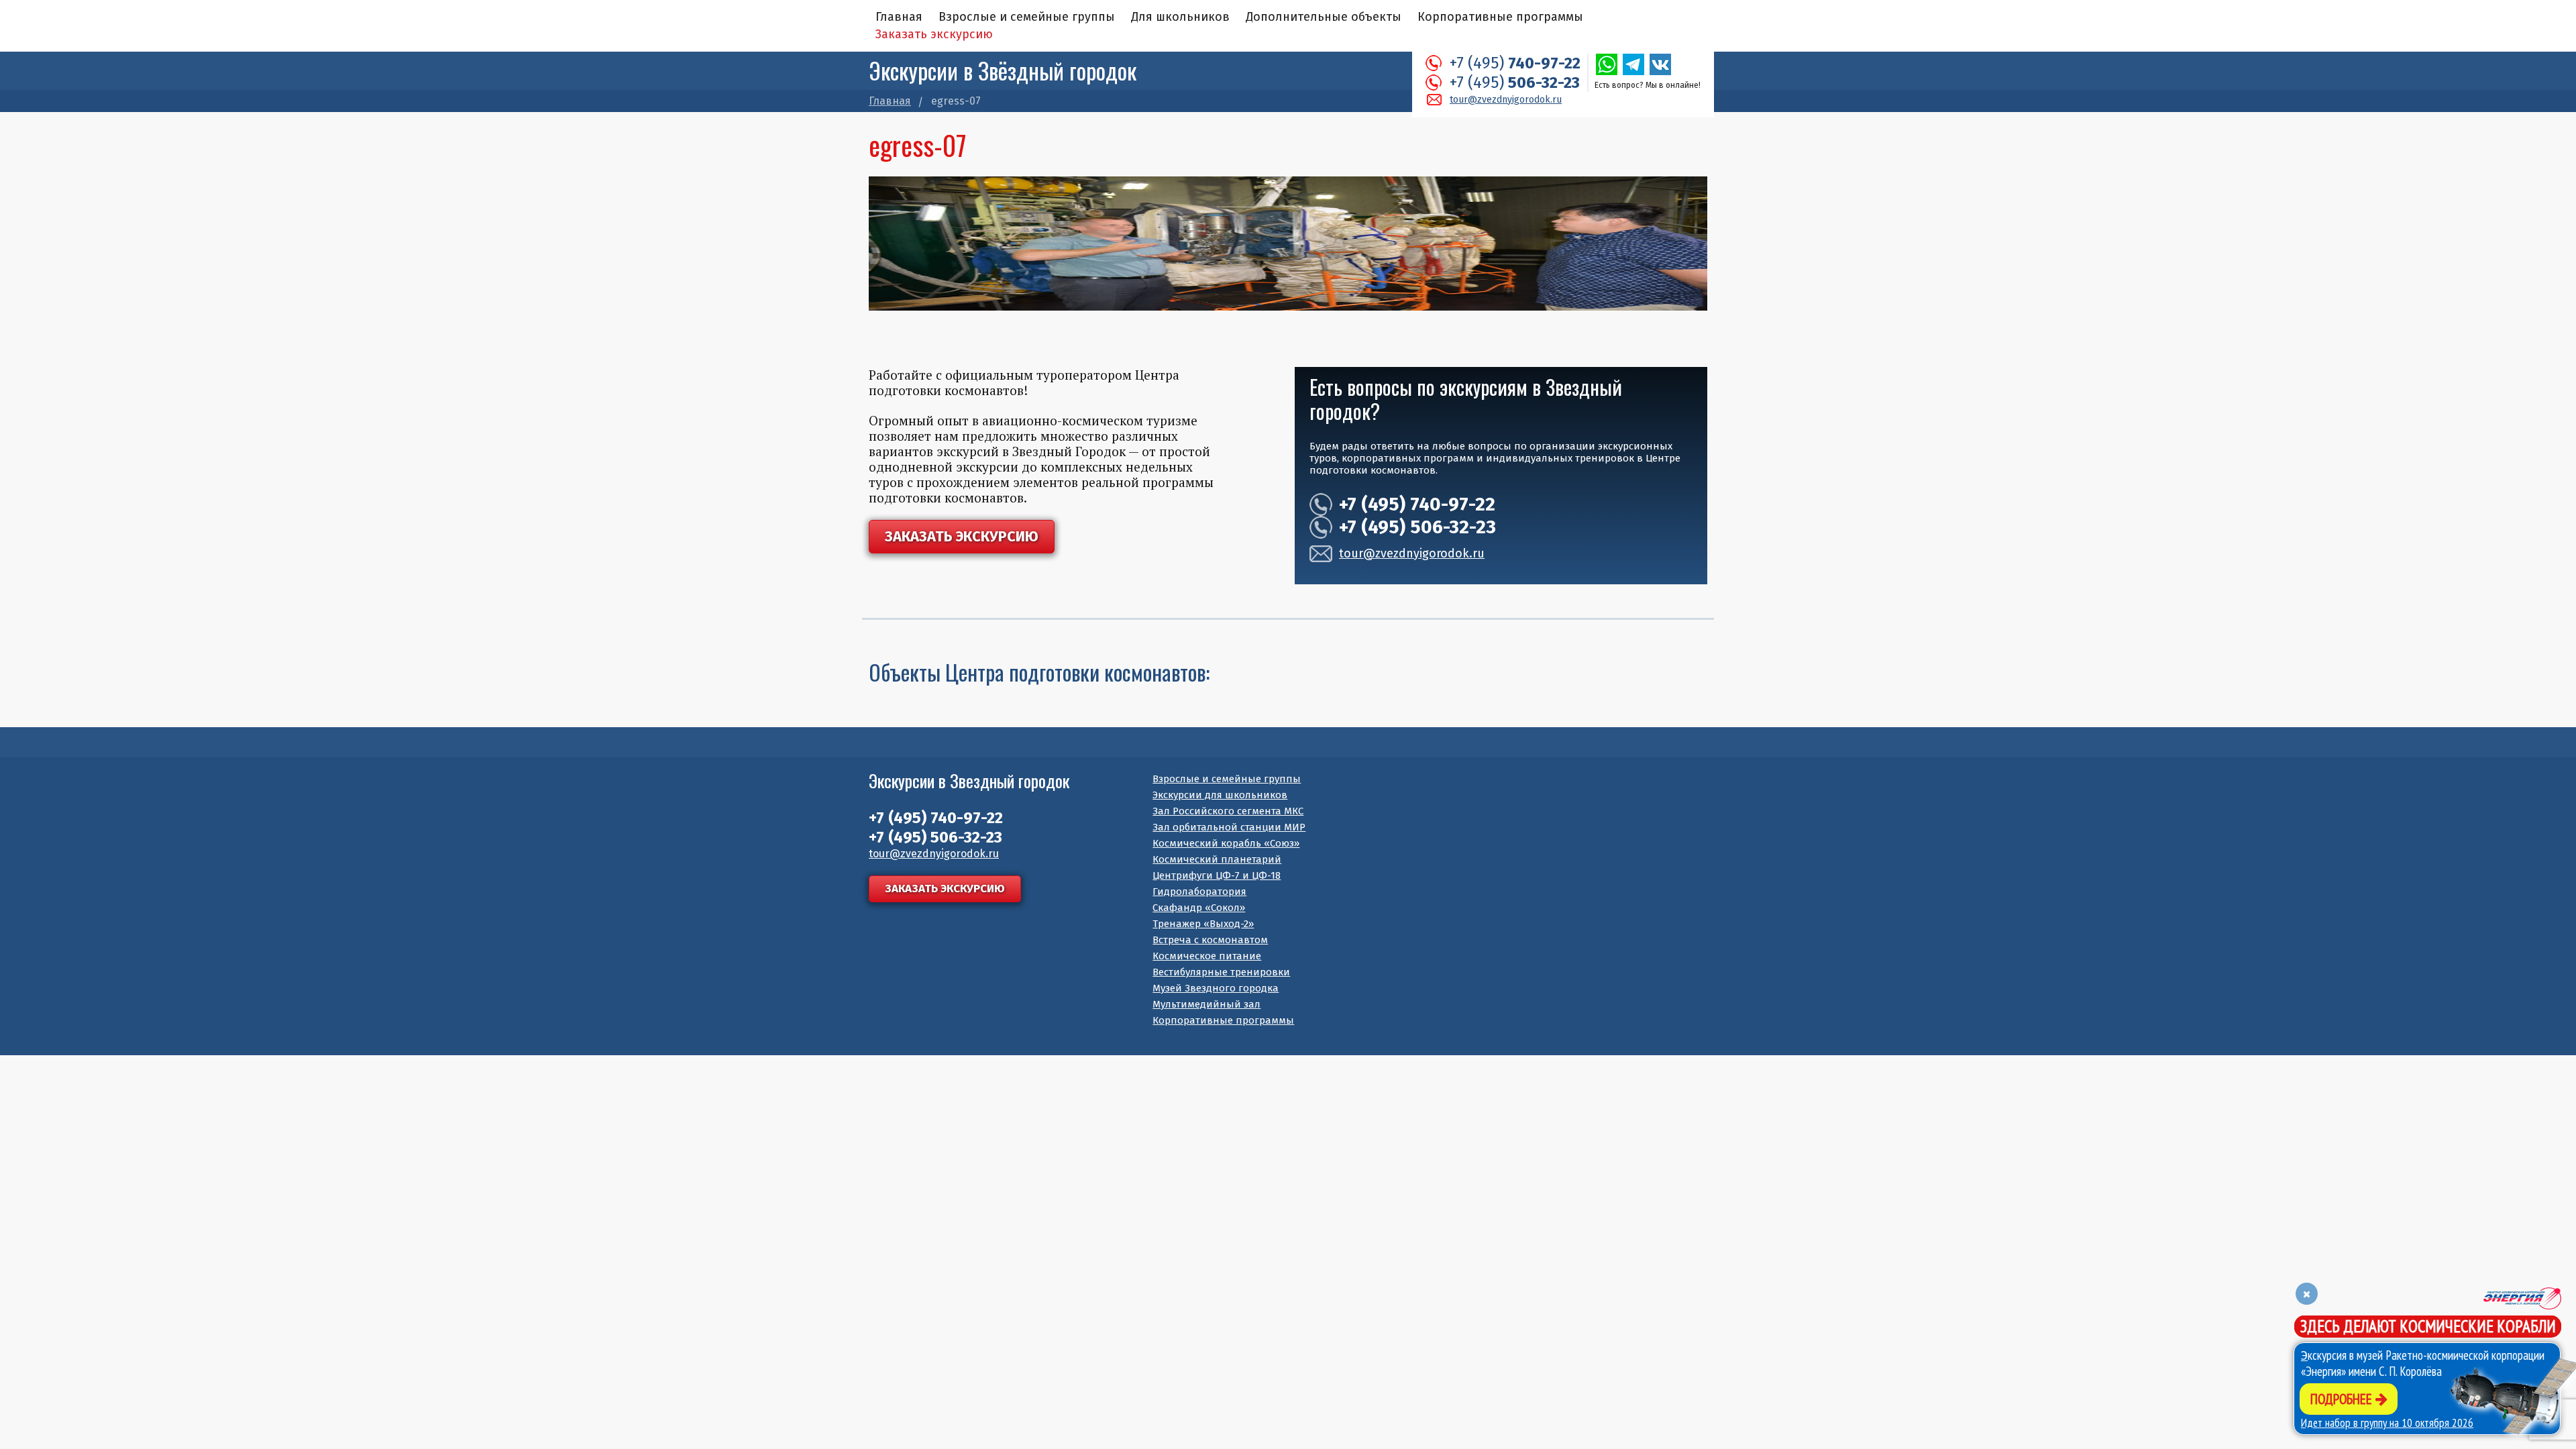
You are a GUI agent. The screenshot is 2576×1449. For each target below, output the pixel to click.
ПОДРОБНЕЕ (2343, 1399)
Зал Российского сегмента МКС (1228, 811)
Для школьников (1180, 17)
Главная (899, 17)
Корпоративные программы (1500, 17)
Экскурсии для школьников (1220, 795)
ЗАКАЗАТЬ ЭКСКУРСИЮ (962, 536)
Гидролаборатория (1199, 892)
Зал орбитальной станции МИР (1229, 827)
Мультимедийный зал (1206, 1004)
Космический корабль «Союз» (1226, 843)
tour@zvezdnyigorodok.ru (1506, 100)
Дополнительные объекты (1324, 17)
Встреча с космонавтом (1210, 940)
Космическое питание (1207, 956)
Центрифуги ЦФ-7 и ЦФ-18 (1217, 875)
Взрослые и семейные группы (1027, 17)
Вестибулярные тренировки (1221, 972)
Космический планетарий (1217, 859)
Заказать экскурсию (934, 34)
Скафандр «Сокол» (1199, 908)
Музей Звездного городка (1216, 988)
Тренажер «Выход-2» (1203, 924)
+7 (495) (1515, 63)
